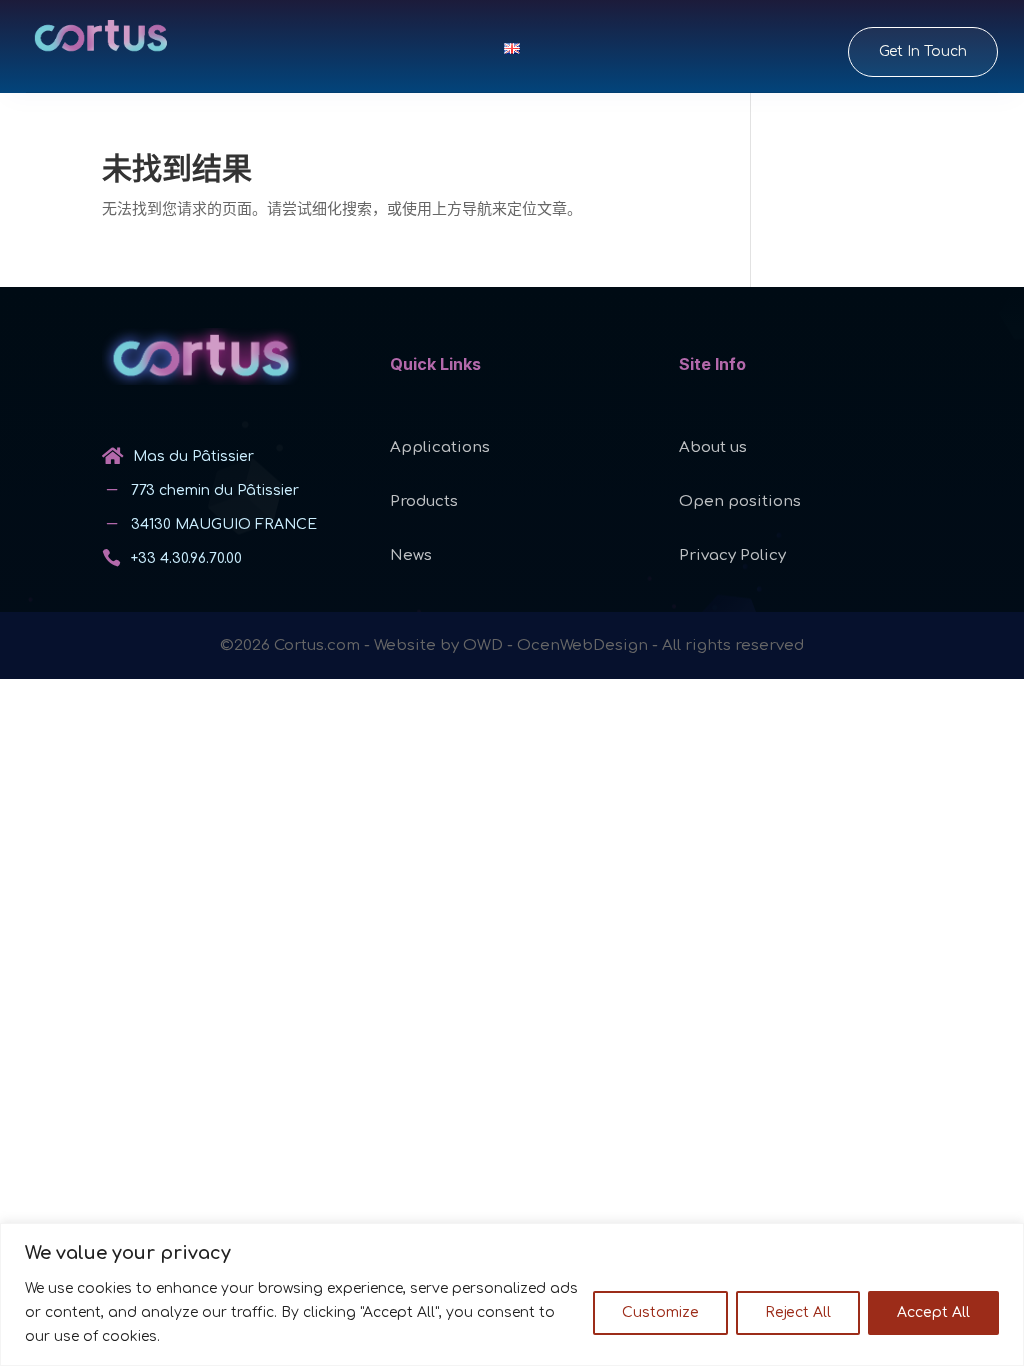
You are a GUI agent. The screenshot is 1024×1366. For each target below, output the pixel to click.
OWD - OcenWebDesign (555, 645)
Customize (660, 1312)
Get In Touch (923, 51)
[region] (512, 1294)
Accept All (933, 1312)
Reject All (798, 1312)
